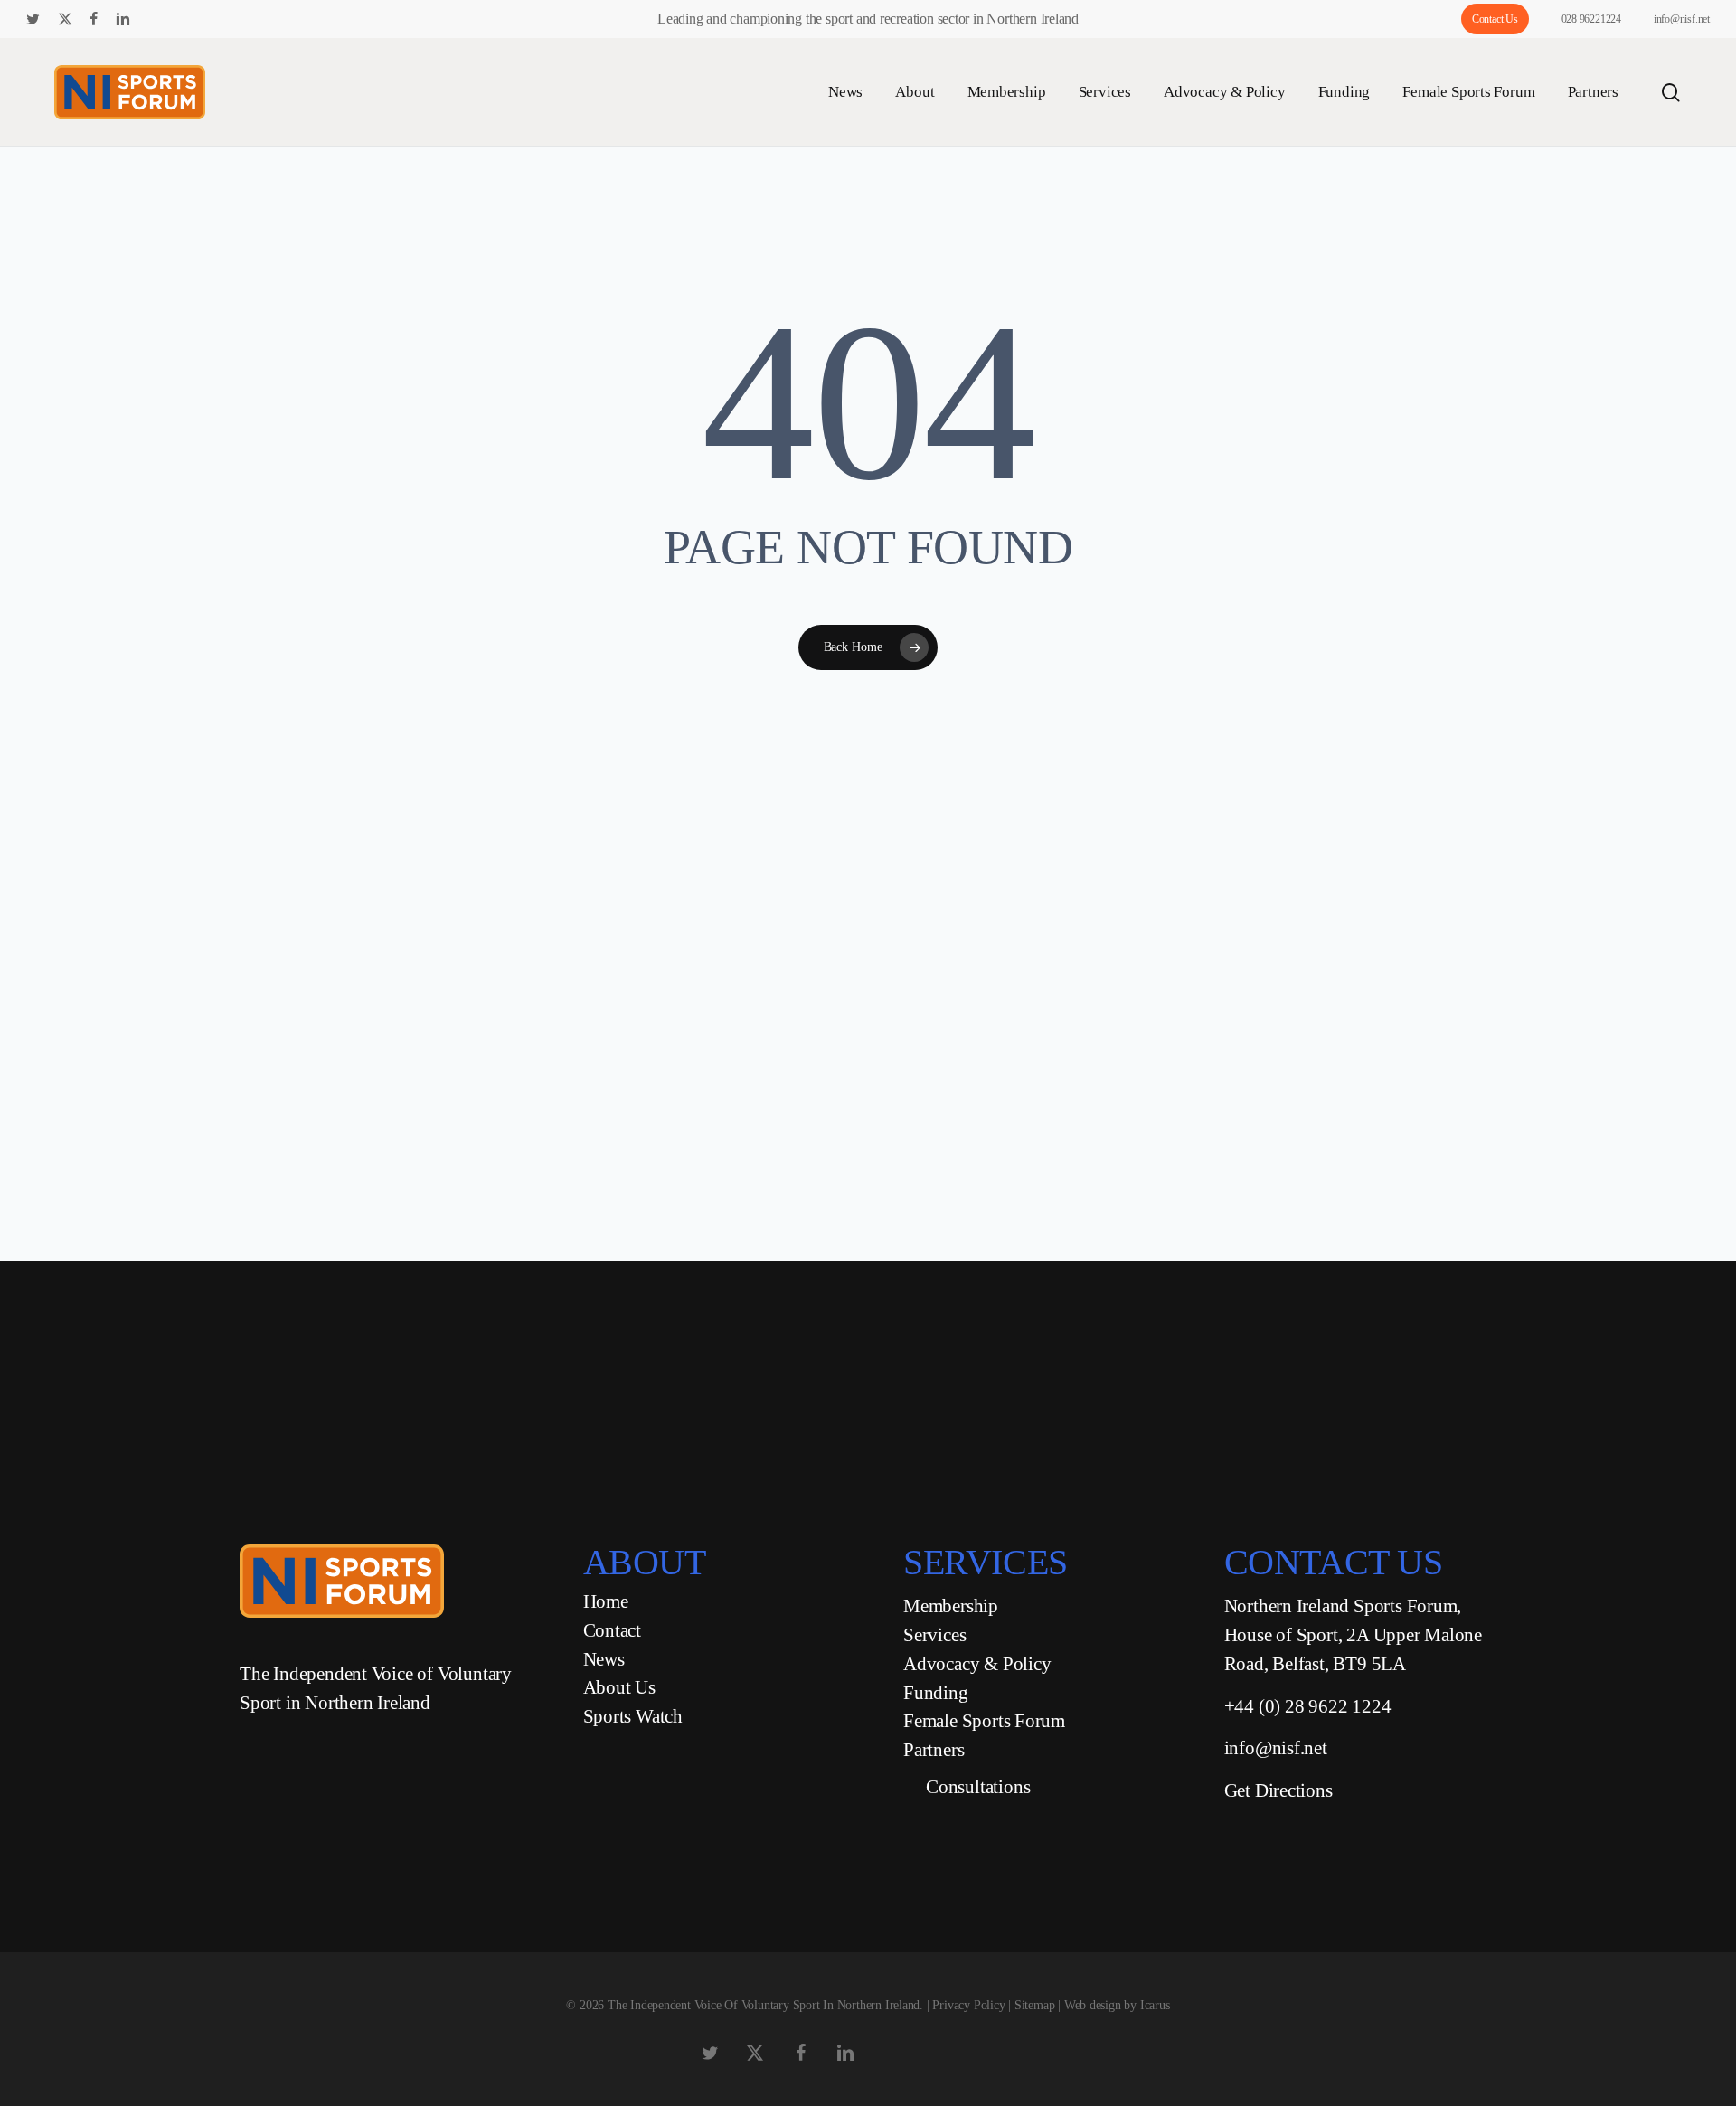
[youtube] (154, 19)
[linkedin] (123, 19)
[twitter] (33, 19)
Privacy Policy (968, 2005)
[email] (240, 19)
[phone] (211, 19)
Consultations (978, 1787)
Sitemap (1035, 2005)
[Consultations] (908, 1788)
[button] (756, 1327)
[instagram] (182, 19)
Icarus (1155, 2005)
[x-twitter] (65, 19)
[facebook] (94, 19)
